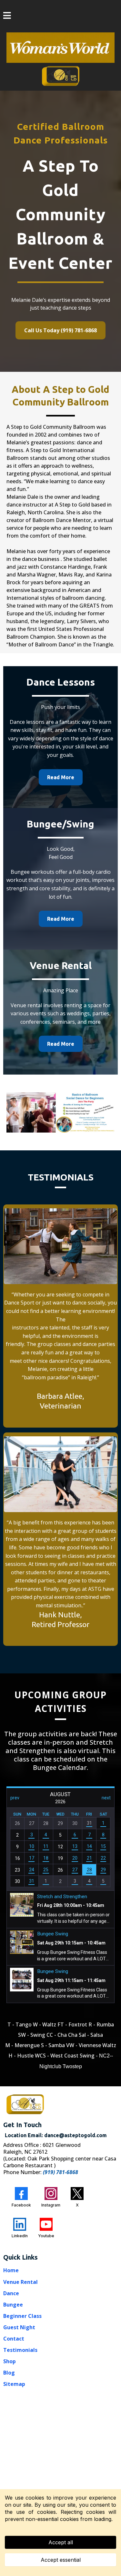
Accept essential (61, 2560)
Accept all (61, 2542)
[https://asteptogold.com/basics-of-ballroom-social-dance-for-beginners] (60, 1112)
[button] (7, 16)
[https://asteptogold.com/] (61, 75)
